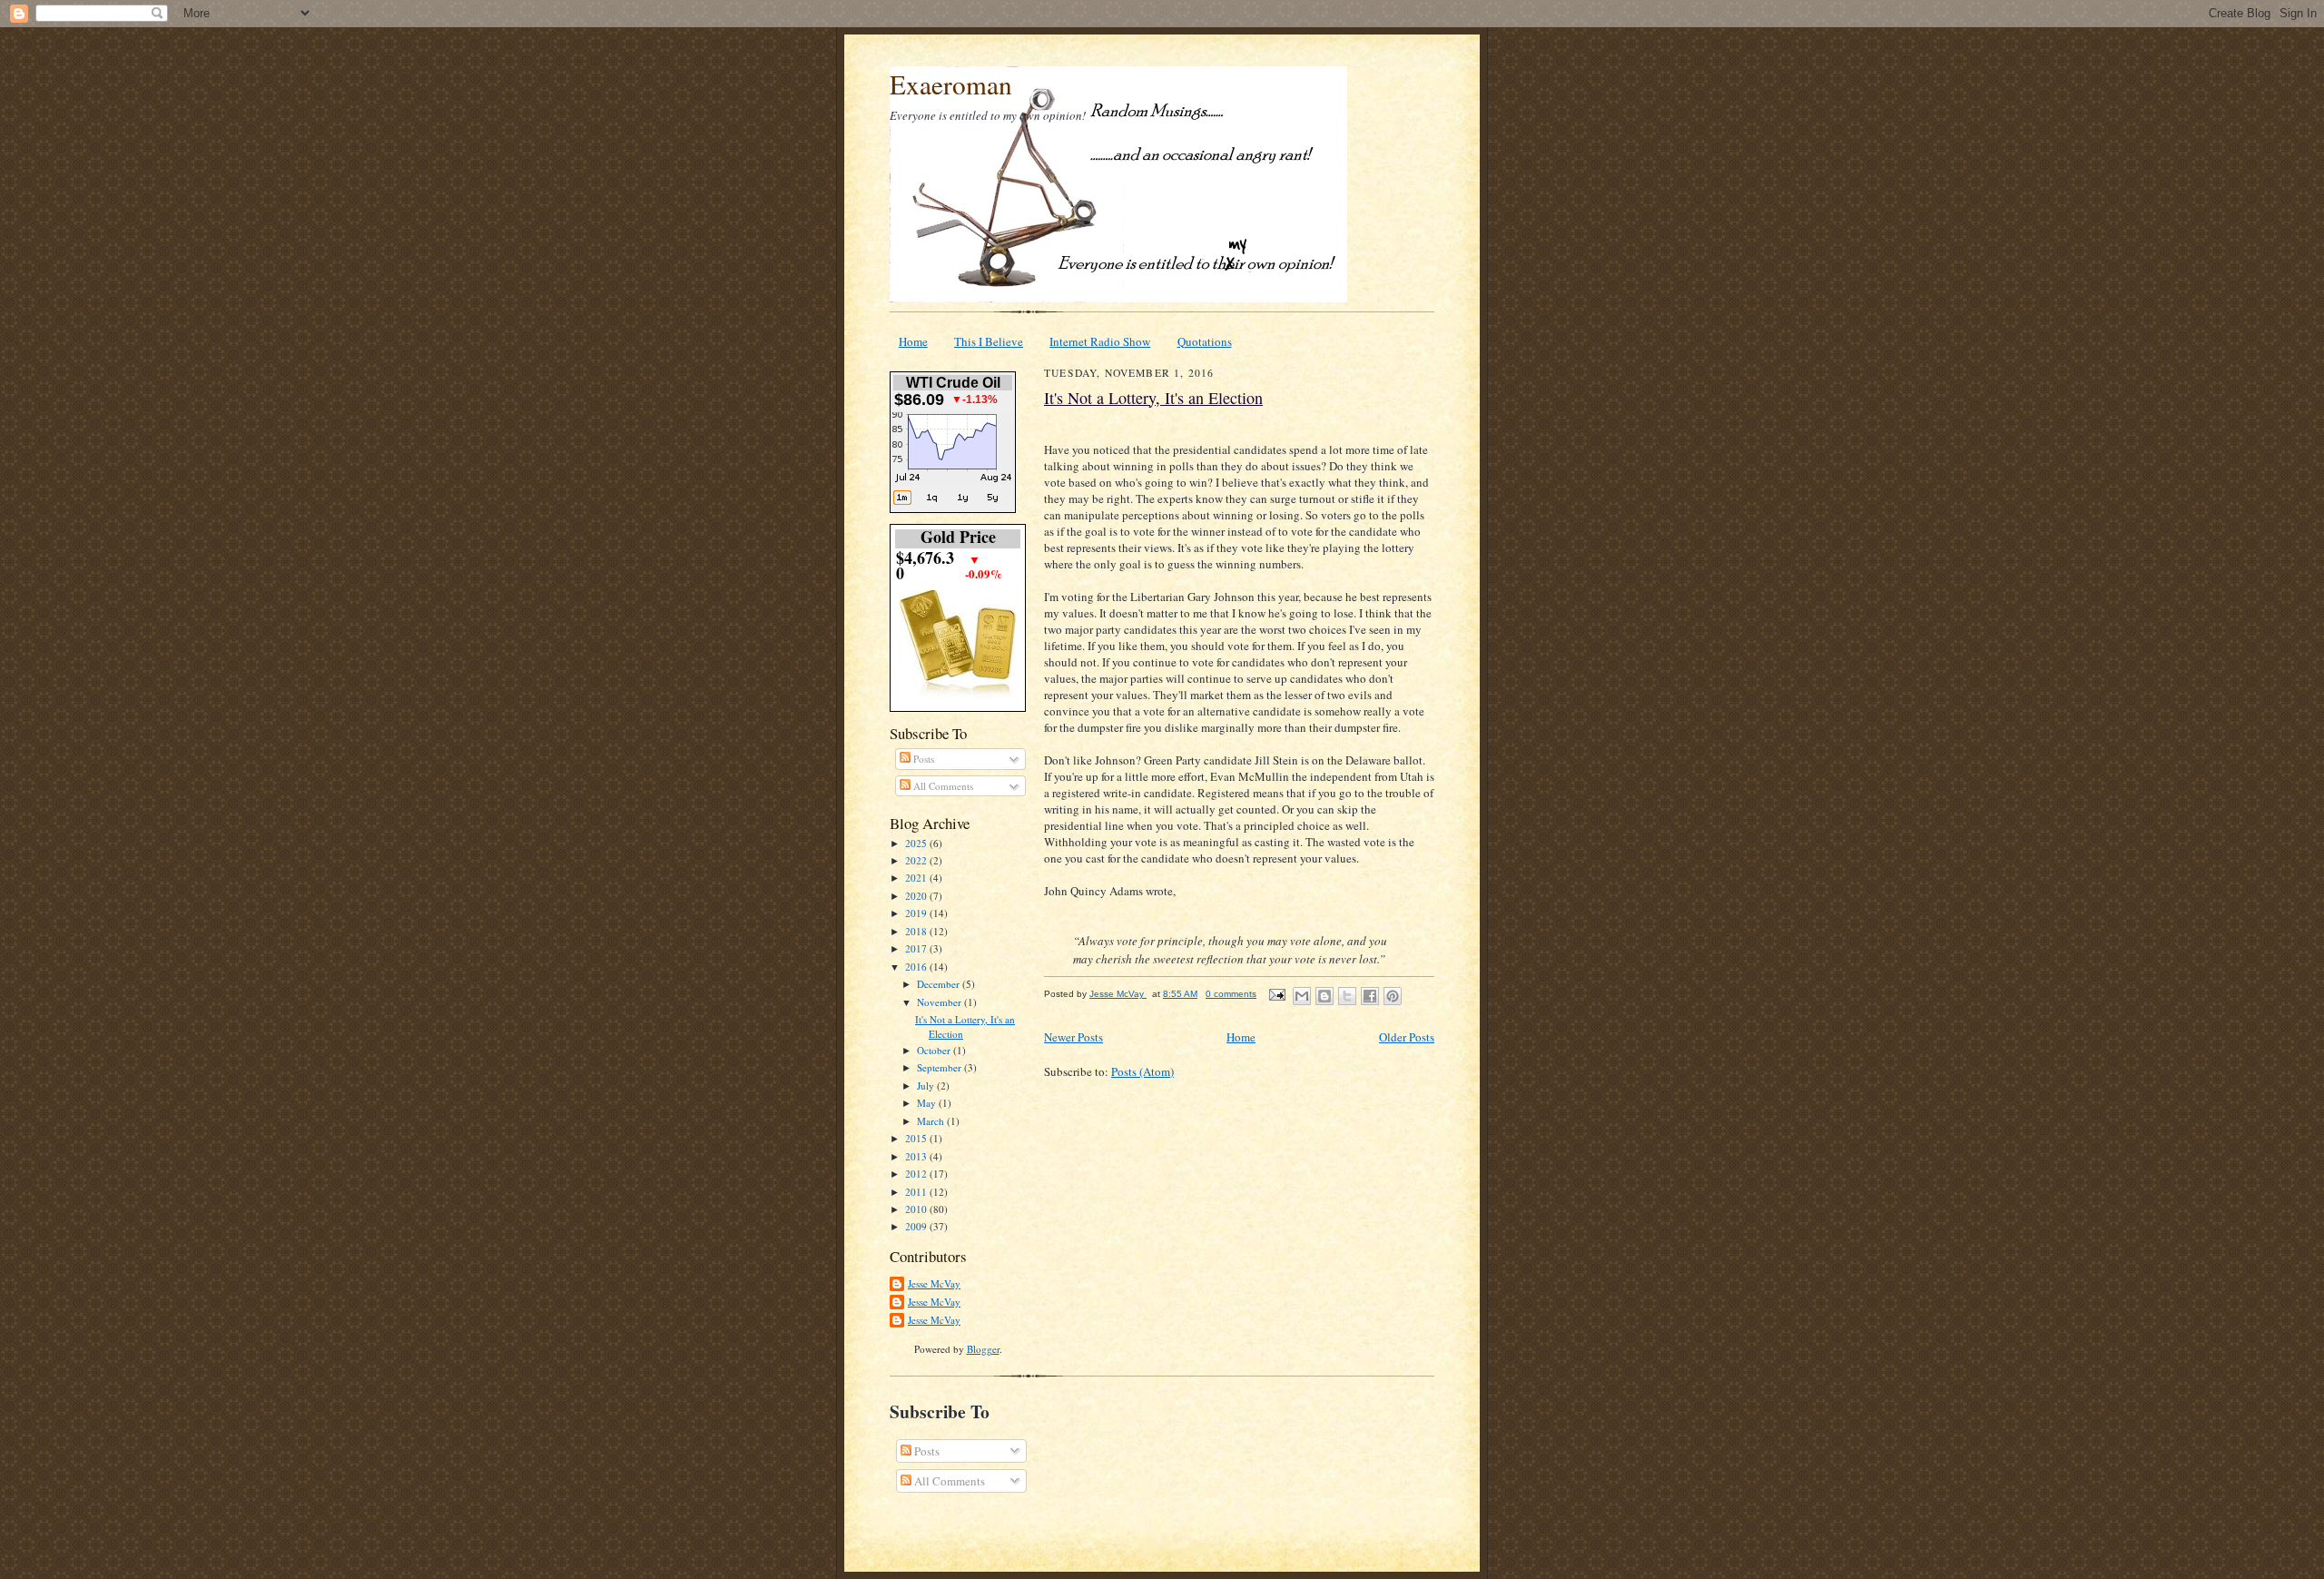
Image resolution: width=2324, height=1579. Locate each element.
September (940, 1067)
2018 (917, 931)
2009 (917, 1226)
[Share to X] (1347, 996)
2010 (917, 1209)
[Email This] (1302, 996)
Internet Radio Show (1100, 341)
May (928, 1103)
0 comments (1231, 994)
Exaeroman (951, 84)
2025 (917, 843)
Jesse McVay (934, 1283)
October (935, 1050)
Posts (922, 759)
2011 (917, 1192)
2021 (917, 878)
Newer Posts (1073, 1037)
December (940, 984)
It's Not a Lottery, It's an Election (1153, 398)
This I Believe (989, 341)
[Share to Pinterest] (1393, 996)
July (927, 1086)
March (932, 1121)
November (940, 1002)
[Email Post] (1276, 994)
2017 (917, 948)
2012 (917, 1174)
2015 (917, 1138)
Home (913, 341)
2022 (917, 860)
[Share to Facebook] (1370, 996)
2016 (917, 967)
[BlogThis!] (1324, 996)
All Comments (942, 786)
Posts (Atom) (1142, 1071)
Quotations (1205, 341)
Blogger (983, 1349)
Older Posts (1407, 1037)
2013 (917, 1156)
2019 (917, 913)
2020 (917, 896)
